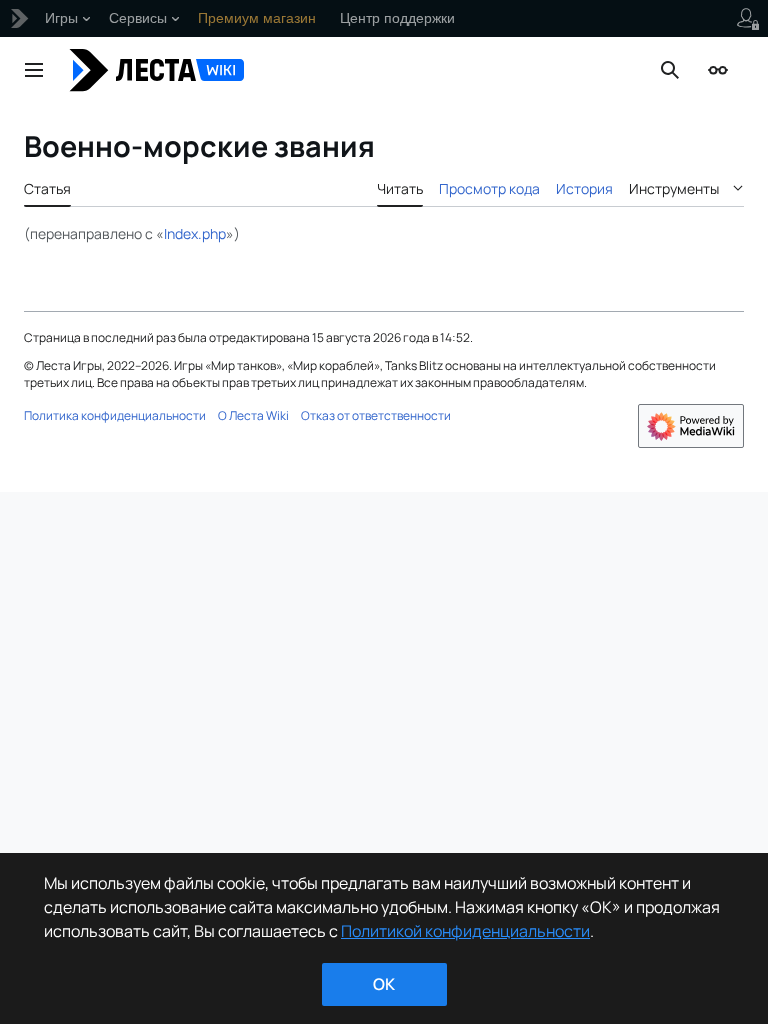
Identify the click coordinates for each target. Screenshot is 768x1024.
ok (384, 984)
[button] (34, 70)
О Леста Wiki (253, 415)
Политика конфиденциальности (115, 415)
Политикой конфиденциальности (465, 931)
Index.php (195, 233)
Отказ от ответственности (376, 415)
